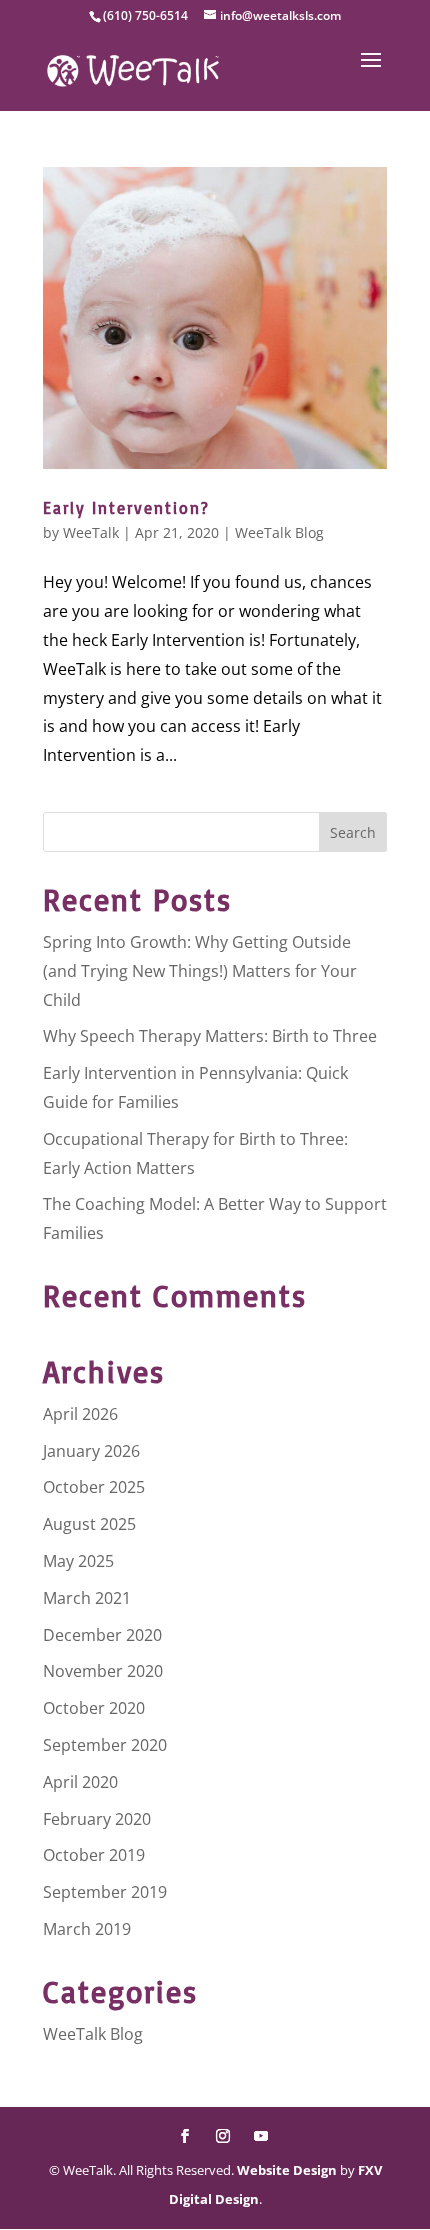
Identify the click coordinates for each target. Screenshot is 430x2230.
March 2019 (87, 1929)
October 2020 (94, 1708)
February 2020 (97, 1819)
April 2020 (80, 1782)
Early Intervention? (126, 508)
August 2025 (89, 1524)
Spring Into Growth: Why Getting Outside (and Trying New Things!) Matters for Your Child (200, 971)
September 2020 (105, 1745)
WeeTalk (91, 532)
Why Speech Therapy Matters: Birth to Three (210, 1036)
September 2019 (105, 1892)
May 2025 (78, 1561)
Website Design (287, 2170)
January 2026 (91, 1451)
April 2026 (80, 1414)
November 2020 (103, 1671)
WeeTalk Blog (279, 532)
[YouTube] (261, 2137)
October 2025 (94, 1487)
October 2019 (94, 1855)
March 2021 (87, 1598)
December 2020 (102, 1635)
